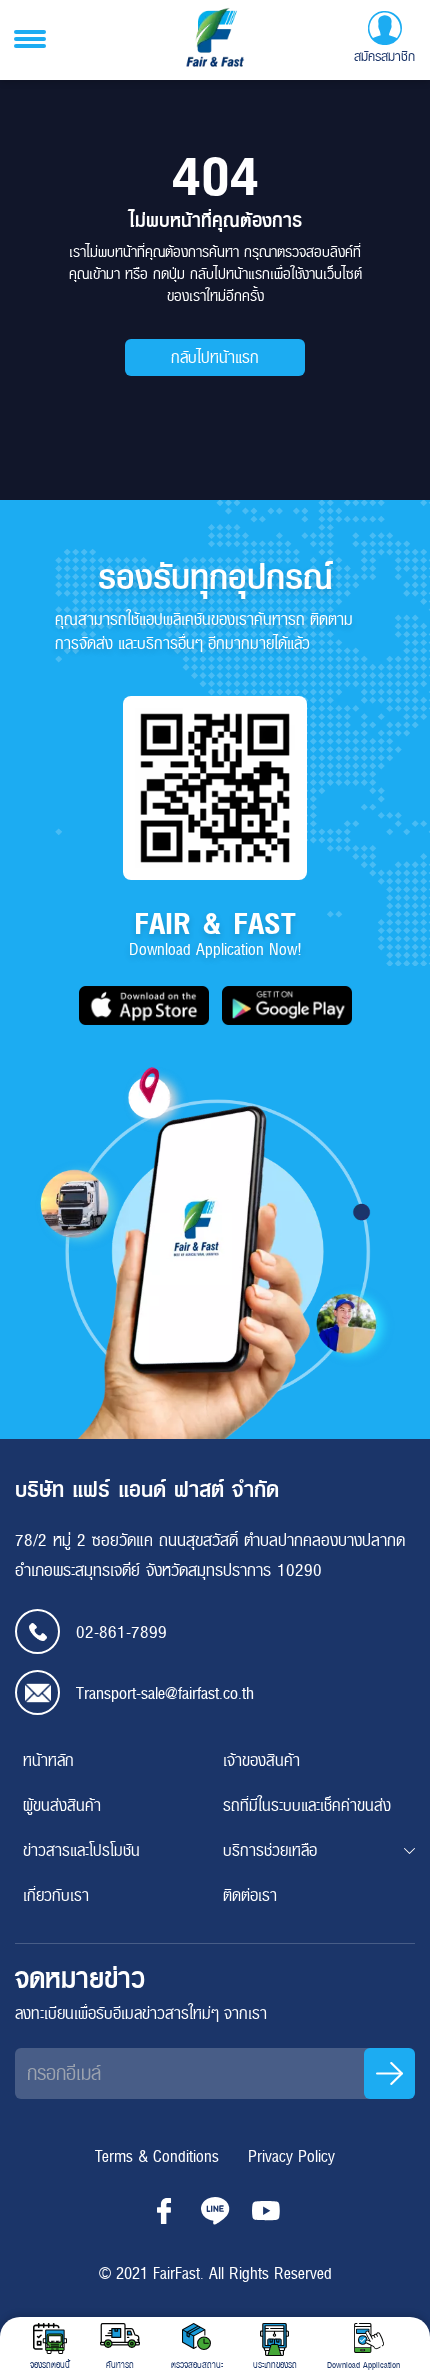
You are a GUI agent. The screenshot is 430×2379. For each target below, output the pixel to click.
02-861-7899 (121, 1632)
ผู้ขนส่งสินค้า (62, 1805)
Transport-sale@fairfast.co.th (165, 1693)
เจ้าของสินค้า (261, 1760)
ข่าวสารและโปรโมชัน (81, 1850)
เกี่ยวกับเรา (56, 1895)
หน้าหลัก (48, 1760)
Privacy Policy (291, 2156)
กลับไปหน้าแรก (215, 357)
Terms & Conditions (157, 2156)
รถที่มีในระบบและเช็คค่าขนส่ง (307, 1805)
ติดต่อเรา (250, 1895)
